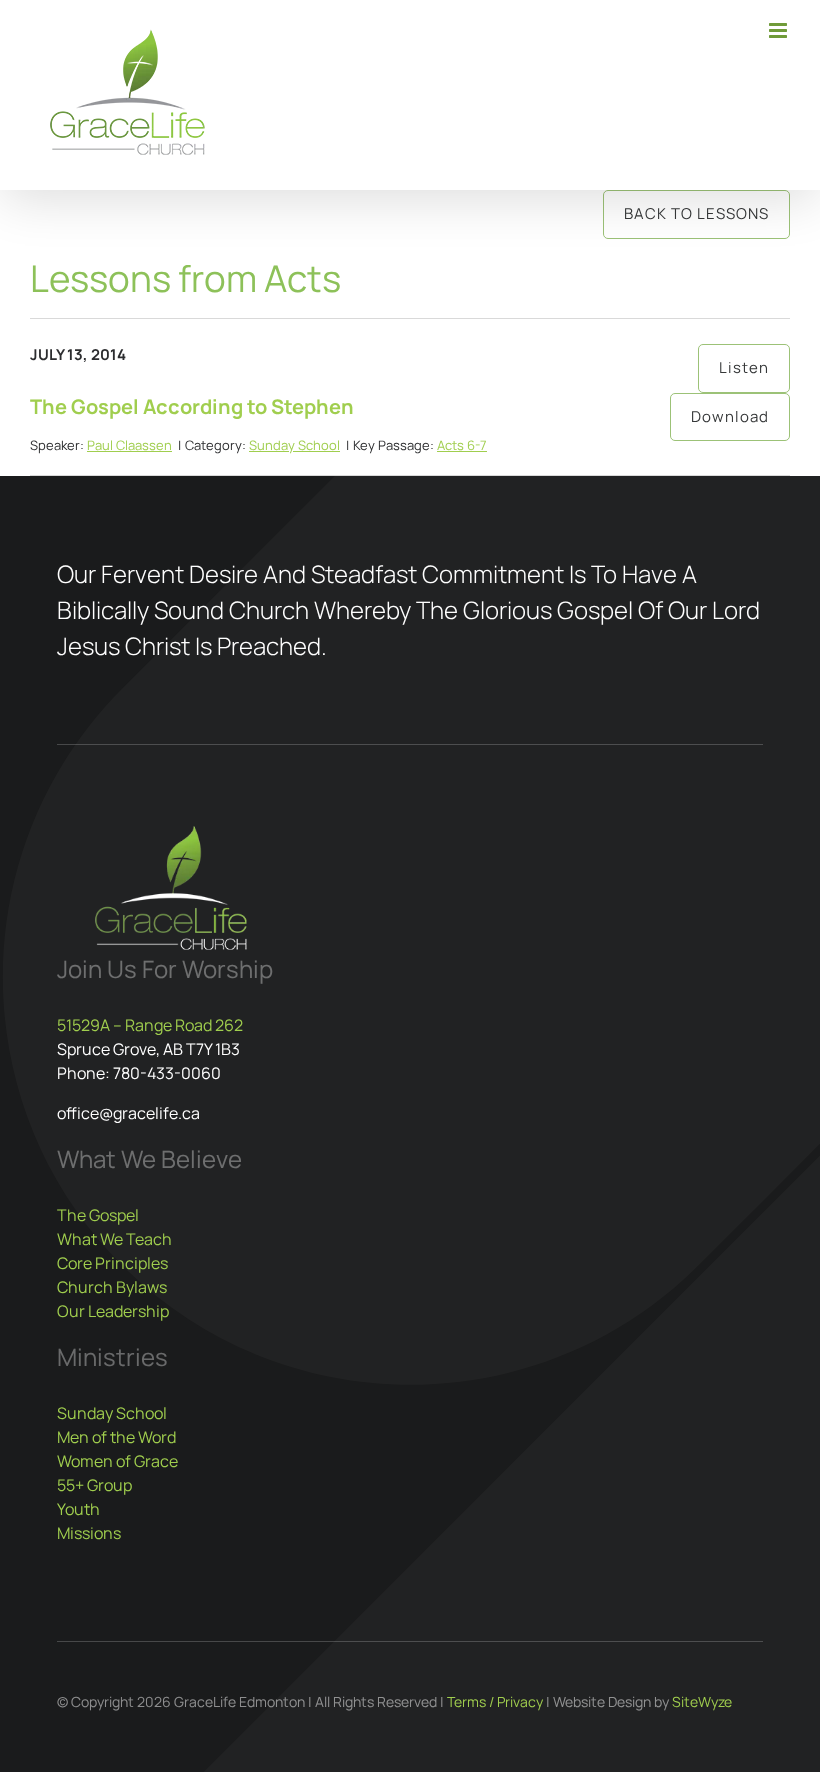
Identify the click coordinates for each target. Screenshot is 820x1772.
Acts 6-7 (462, 445)
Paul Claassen (129, 445)
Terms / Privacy (495, 1701)
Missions (89, 1533)
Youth (78, 1509)
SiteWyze (702, 1701)
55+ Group (94, 1485)
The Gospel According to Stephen (192, 406)
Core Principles (112, 1263)
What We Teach (114, 1239)
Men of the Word (116, 1437)
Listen (744, 367)
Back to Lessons (696, 213)
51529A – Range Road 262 (150, 1025)
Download (730, 416)
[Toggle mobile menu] (779, 30)
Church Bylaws (112, 1287)
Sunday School (294, 445)
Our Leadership (113, 1311)
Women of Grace (117, 1461)
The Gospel (98, 1215)
